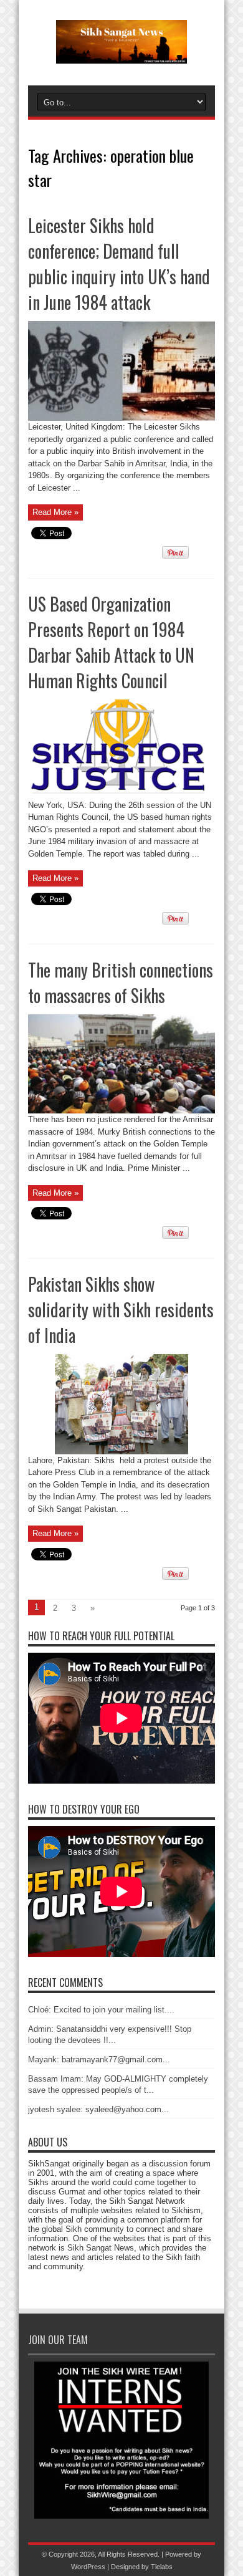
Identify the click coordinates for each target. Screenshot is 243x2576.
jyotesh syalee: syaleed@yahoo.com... (98, 2109)
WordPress (88, 2567)
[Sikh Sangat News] (121, 54)
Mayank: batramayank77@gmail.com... (99, 2059)
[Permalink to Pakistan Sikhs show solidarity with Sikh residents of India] (121, 1452)
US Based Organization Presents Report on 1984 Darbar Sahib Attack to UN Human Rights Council (111, 642)
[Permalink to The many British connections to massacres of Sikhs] (121, 1111)
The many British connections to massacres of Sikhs (121, 983)
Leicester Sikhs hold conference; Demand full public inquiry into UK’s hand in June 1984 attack (119, 264)
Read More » (55, 512)
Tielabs (162, 2567)
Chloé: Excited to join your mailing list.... (101, 2010)
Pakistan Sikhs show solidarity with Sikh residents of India (121, 1310)
